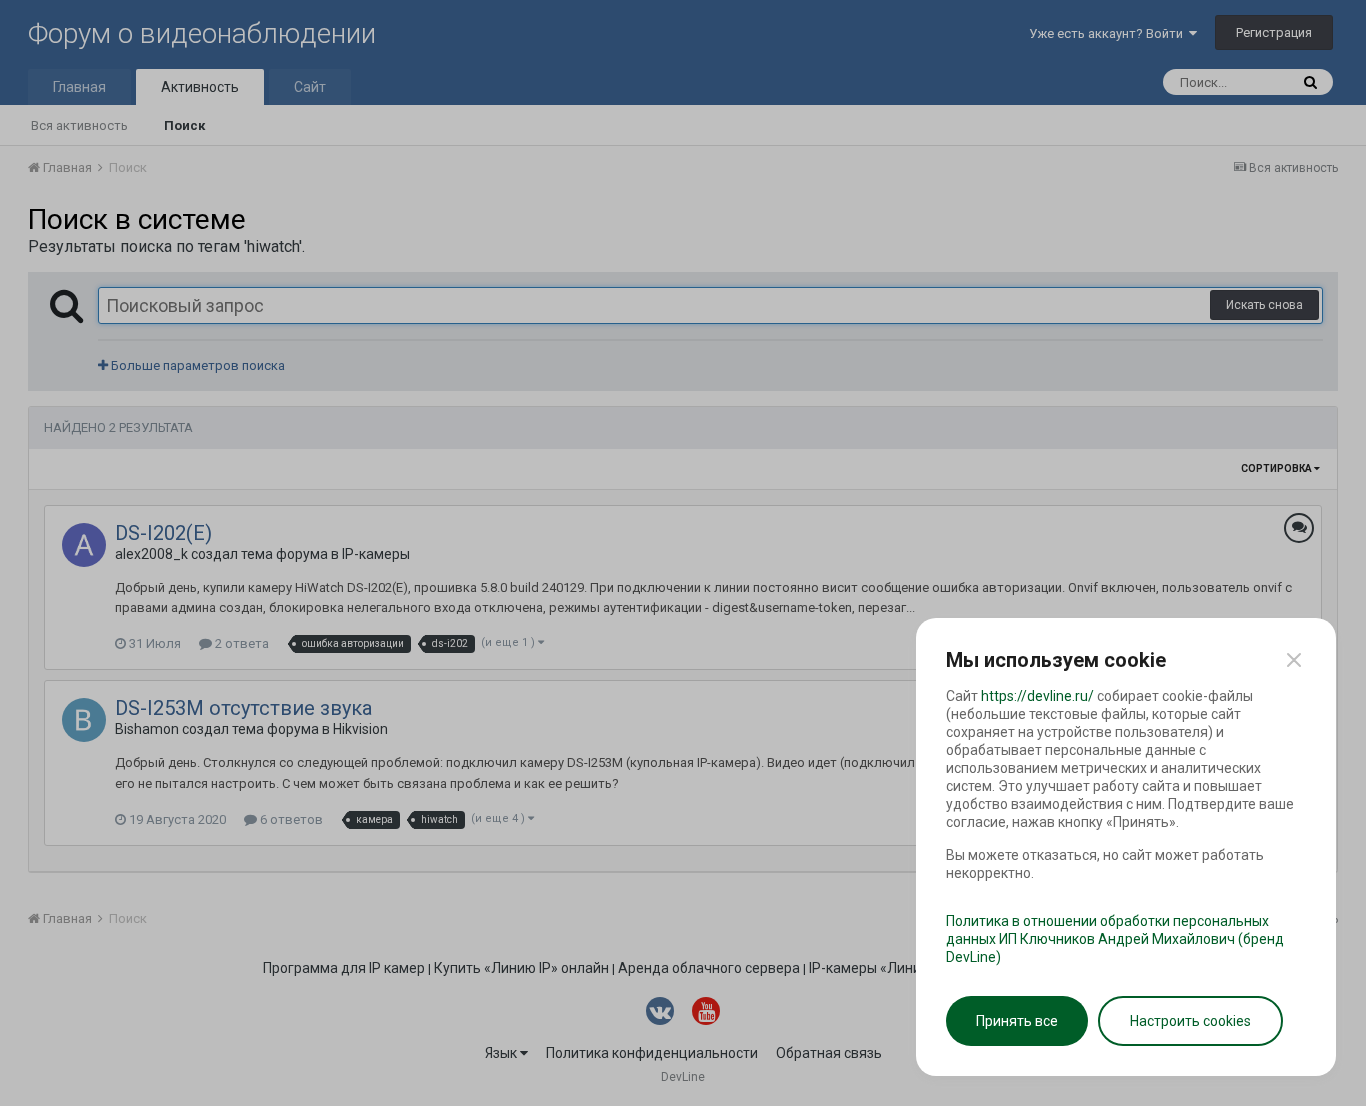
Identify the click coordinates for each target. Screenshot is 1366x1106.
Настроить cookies (1190, 1021)
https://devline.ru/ (1037, 696)
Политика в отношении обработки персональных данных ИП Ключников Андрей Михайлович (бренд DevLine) (1115, 939)
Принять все (1017, 1021)
